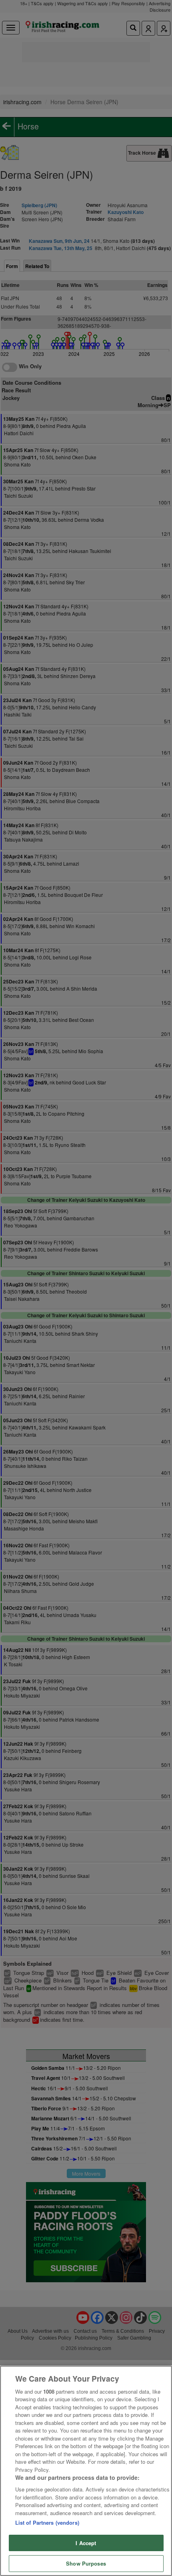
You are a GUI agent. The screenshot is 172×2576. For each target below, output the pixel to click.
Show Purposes (86, 2563)
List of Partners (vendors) (47, 2523)
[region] (86, 2471)
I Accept (86, 2543)
